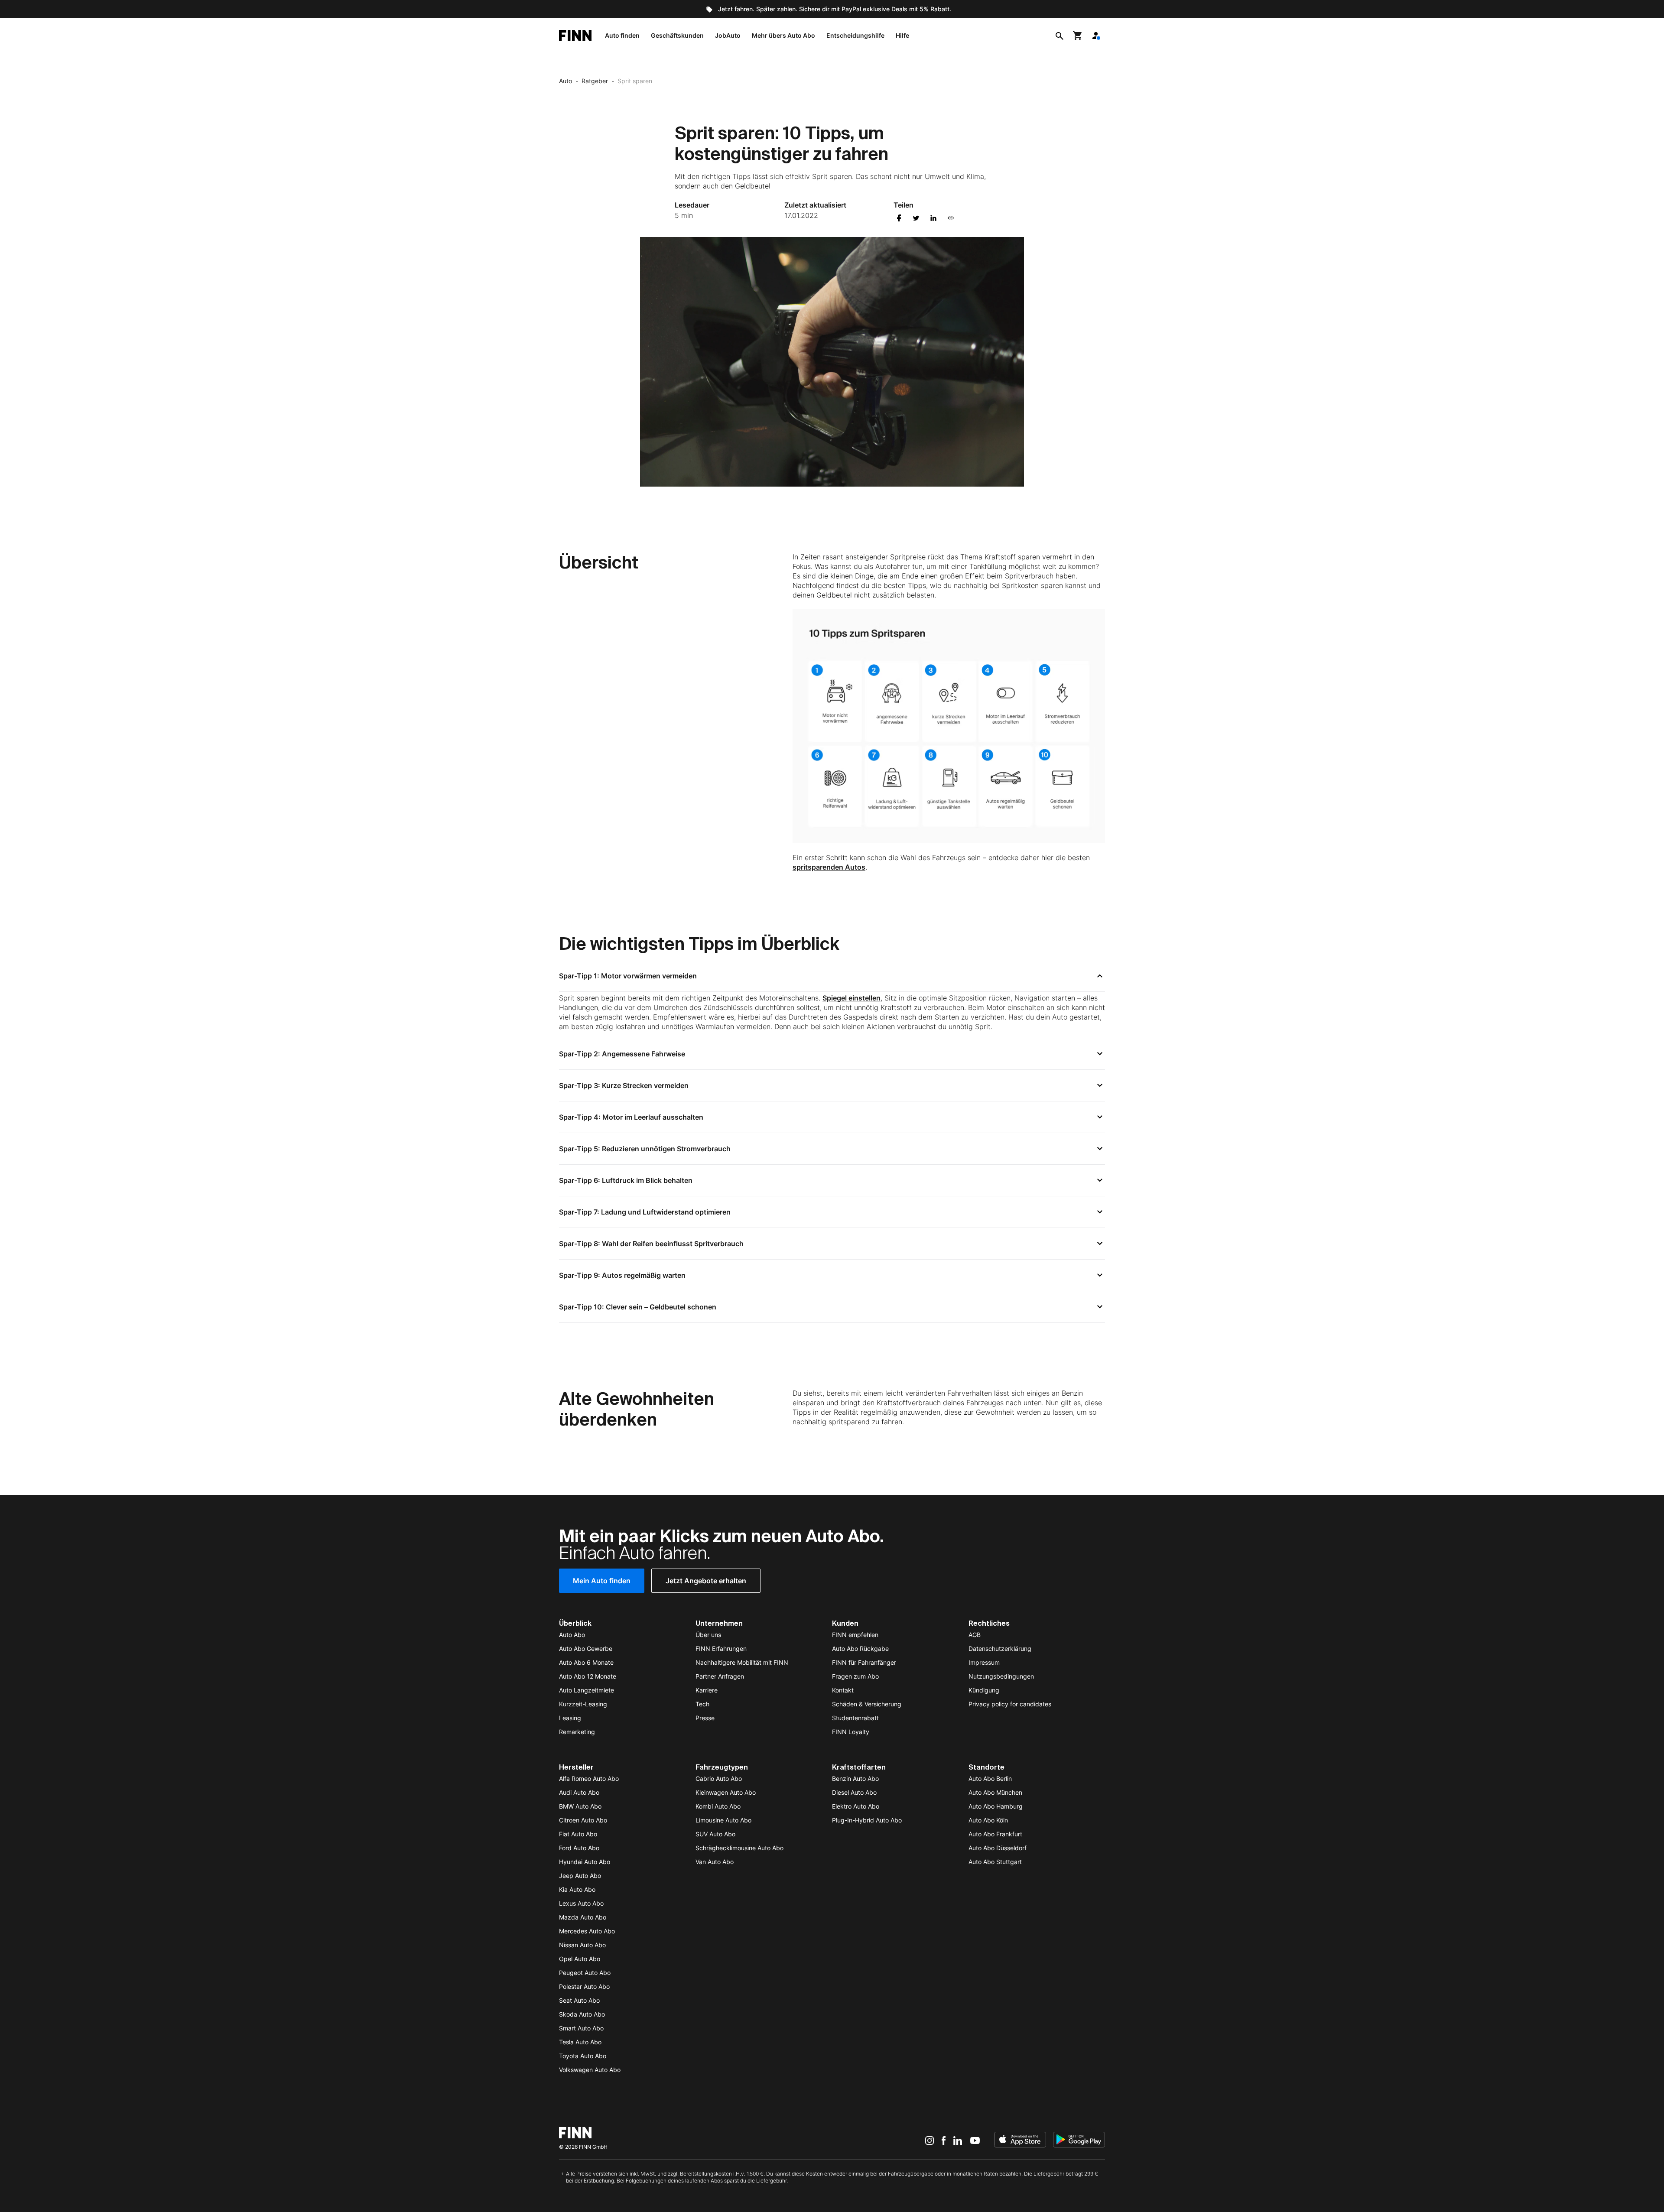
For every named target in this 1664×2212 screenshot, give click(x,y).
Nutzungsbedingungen (1001, 1676)
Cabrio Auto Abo (719, 1778)
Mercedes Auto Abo (587, 1931)
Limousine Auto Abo (723, 1820)
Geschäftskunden (677, 35)
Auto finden (622, 35)
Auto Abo (572, 1635)
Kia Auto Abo (577, 1889)
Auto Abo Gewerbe (586, 1648)
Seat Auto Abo (579, 2000)
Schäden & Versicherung (867, 1704)
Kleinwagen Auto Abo (726, 1792)
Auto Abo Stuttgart (995, 1862)
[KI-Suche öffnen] (1059, 36)
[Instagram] (929, 2141)
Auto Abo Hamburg (996, 1806)
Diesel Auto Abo (854, 1792)
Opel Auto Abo (580, 1959)
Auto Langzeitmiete (587, 1690)
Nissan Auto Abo (582, 1945)
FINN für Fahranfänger (864, 1662)
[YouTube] (975, 2141)
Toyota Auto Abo (583, 2056)
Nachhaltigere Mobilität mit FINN (742, 1662)
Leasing (570, 1718)
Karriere (707, 1690)
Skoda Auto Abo (582, 2014)
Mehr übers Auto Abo (783, 35)
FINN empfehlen (855, 1635)
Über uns (708, 1635)
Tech (702, 1704)
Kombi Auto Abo (718, 1806)
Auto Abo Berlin (990, 1778)
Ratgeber (595, 81)
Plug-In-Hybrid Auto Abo (867, 1820)
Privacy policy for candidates (1010, 1704)
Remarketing (577, 1732)
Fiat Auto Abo (578, 1834)
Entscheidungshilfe (855, 35)
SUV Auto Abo (715, 1834)
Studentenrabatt (855, 1718)
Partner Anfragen (720, 1676)
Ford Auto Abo (579, 1848)
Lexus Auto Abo (581, 1903)
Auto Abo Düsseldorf (998, 1848)
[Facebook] (944, 2141)
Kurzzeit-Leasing (583, 1704)
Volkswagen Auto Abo (590, 2070)
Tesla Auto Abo (580, 2042)
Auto (565, 81)
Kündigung (984, 1690)
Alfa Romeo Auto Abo (589, 1778)
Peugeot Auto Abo (585, 1973)
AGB (975, 1635)
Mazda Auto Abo (583, 1917)
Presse (705, 1718)
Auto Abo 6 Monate (586, 1662)
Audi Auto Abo (579, 1792)
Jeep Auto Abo (580, 1876)
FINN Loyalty (851, 1732)
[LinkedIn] (958, 2141)
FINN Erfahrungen (721, 1648)
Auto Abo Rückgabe (860, 1648)
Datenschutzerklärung (1000, 1648)
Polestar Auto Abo (584, 1986)
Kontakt (843, 1690)
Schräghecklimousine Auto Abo (739, 1848)
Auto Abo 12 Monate (588, 1676)
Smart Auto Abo (581, 2028)
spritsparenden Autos (829, 867)
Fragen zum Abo (855, 1676)
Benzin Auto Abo (855, 1778)
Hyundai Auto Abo (585, 1862)
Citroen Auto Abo (583, 1820)
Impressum (984, 1662)
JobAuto (728, 35)
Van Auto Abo (715, 1862)
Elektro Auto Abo (856, 1806)
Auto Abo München (995, 1792)
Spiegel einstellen (851, 998)
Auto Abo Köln (988, 1820)
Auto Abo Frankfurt (995, 1834)
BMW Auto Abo (580, 1806)
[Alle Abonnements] (1096, 36)
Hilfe (902, 35)
